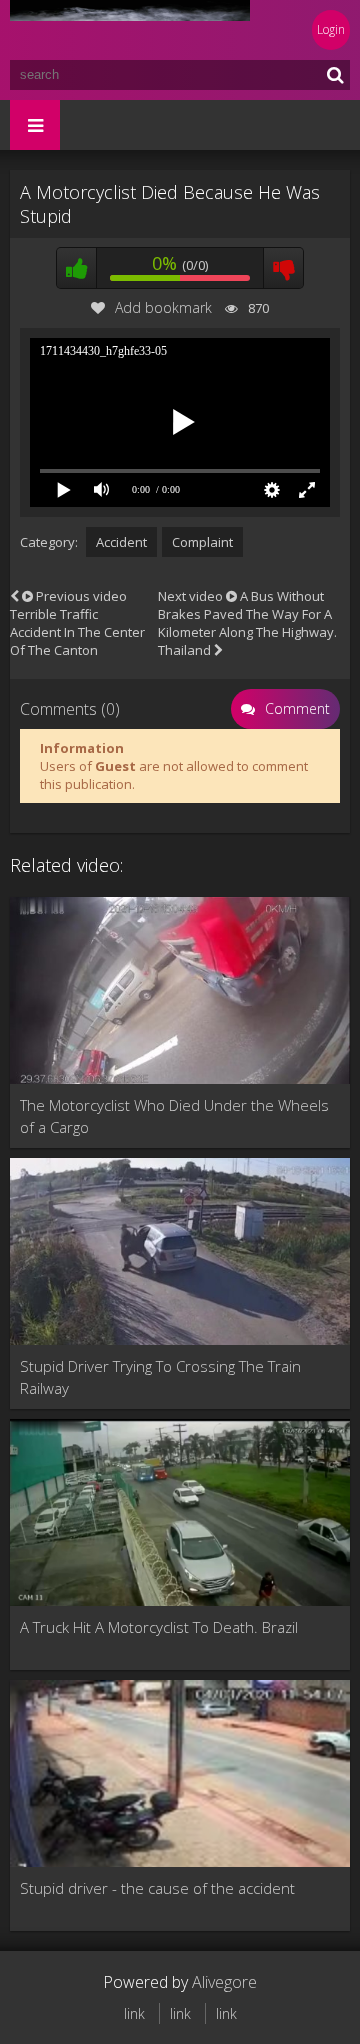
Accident (121, 542)
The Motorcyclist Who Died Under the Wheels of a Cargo (174, 1116)
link (134, 2013)
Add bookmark (163, 307)
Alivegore (224, 1982)
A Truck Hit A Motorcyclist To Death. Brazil (159, 1627)
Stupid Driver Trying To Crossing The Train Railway (160, 1377)
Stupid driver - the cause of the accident (157, 1888)
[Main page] (130, 30)
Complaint (202, 542)
